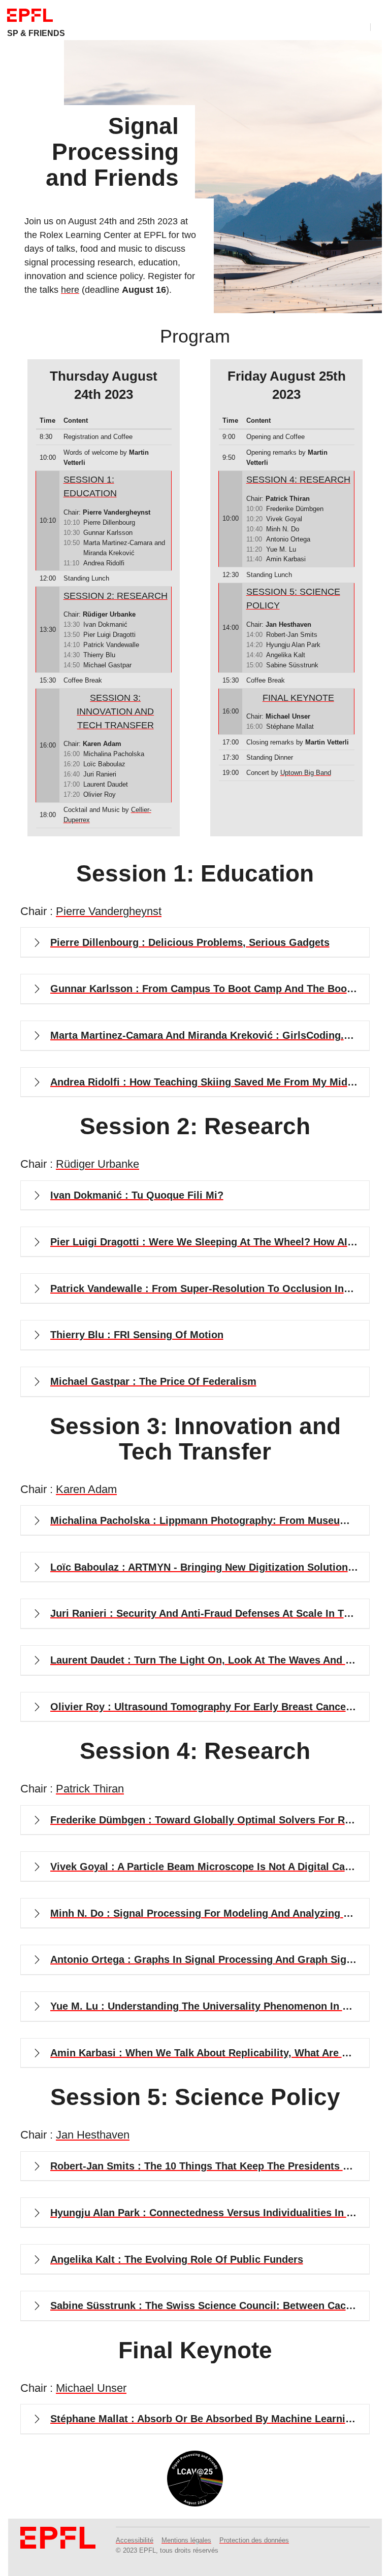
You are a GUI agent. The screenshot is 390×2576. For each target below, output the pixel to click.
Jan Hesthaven (93, 2135)
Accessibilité (135, 2540)
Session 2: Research (116, 596)
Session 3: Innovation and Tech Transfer (115, 711)
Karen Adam (86, 1489)
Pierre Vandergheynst (109, 911)
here (70, 290)
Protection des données (254, 2540)
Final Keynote (298, 698)
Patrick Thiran (90, 1789)
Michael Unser (91, 2388)
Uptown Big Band (306, 773)
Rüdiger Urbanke (97, 1164)
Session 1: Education (90, 486)
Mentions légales (186, 2540)
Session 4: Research (298, 480)
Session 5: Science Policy (293, 599)
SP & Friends (36, 33)
